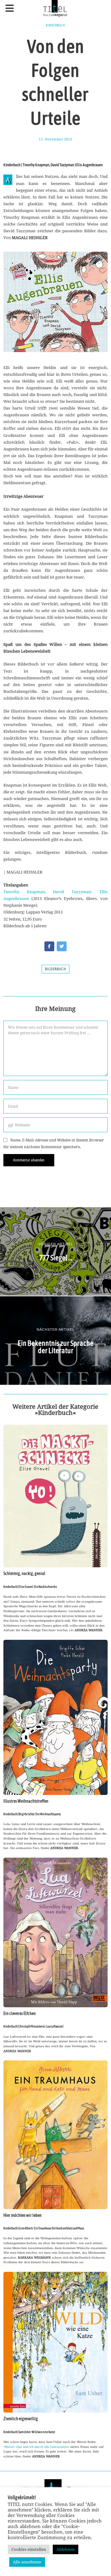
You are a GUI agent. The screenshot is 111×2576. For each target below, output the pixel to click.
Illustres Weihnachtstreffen (26, 1801)
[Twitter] (62, 946)
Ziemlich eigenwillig (21, 2419)
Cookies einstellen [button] (29, 2549)
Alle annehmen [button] (27, 2562)
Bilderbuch (55, 969)
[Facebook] (49, 946)
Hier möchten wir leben (23, 2215)
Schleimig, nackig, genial (24, 1573)
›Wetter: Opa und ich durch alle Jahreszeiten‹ (36, 2447)
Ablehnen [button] (66, 2549)
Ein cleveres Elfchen (20, 2013)
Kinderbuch (55, 25)
